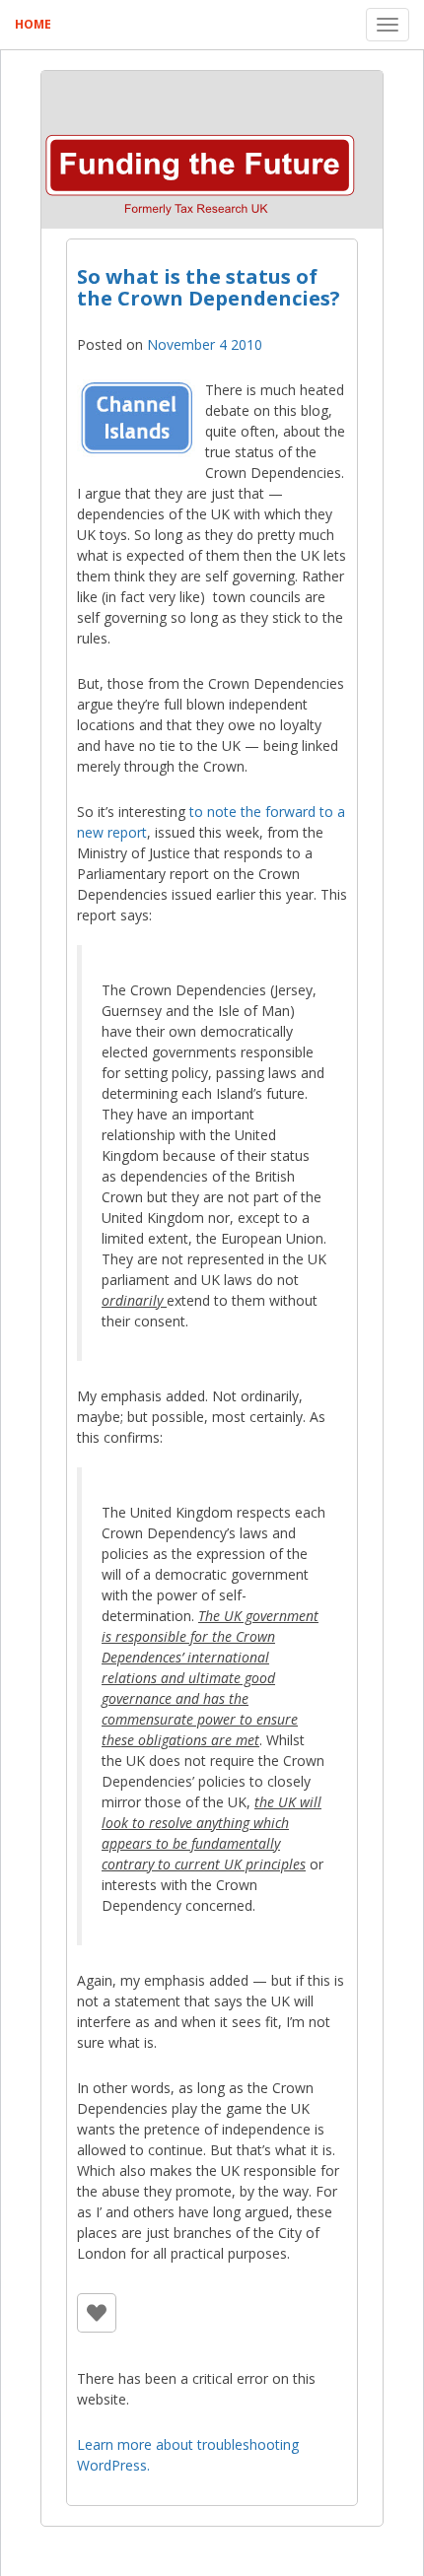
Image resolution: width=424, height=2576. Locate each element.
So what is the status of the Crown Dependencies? (209, 287)
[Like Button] (97, 2313)
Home (33, 24)
